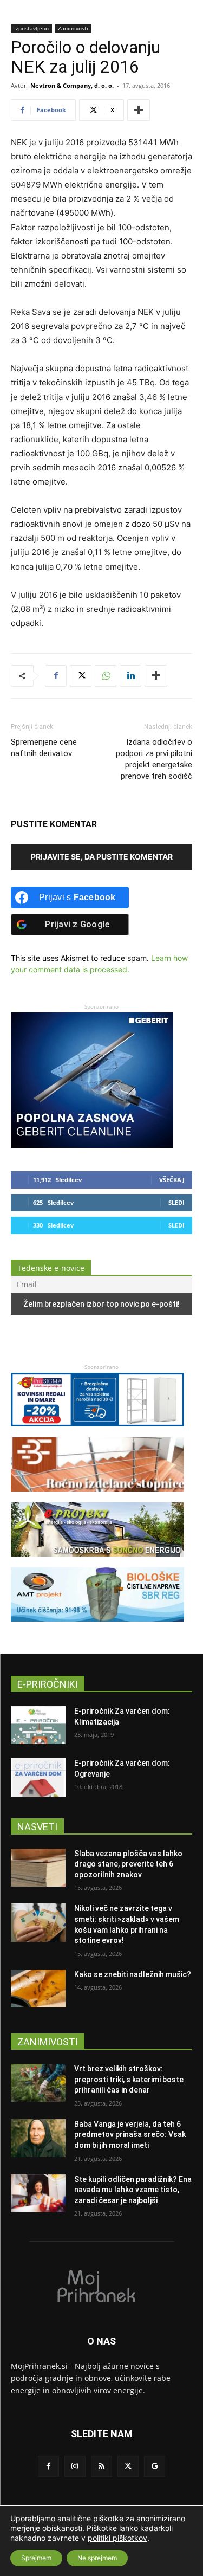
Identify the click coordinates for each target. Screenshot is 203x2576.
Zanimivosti (73, 28)
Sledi (176, 1202)
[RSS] (101, 2466)
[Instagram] (75, 2466)
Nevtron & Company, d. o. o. (72, 85)
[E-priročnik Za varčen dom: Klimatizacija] (38, 1725)
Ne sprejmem (97, 2558)
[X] (81, 676)
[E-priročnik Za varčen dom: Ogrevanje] (38, 1777)
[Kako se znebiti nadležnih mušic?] (38, 1989)
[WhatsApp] (106, 676)
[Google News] (155, 2466)
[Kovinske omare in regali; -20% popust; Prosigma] (97, 1432)
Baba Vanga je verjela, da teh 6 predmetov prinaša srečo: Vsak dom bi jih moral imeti (130, 2135)
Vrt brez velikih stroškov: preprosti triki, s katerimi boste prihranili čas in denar (129, 2079)
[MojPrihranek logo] (101, 2286)
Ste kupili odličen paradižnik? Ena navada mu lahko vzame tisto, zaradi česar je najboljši (133, 2190)
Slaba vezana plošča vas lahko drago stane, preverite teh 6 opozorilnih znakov (128, 1864)
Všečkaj (172, 1180)
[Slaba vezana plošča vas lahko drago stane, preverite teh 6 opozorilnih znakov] (38, 1868)
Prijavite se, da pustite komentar (102, 857)
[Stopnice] (97, 1497)
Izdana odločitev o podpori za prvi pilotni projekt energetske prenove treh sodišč (154, 759)
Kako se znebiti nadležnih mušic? (133, 1974)
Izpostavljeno (31, 28)
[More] (139, 110)
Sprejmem (36, 2558)
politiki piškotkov (117, 2538)
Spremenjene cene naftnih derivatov (44, 748)
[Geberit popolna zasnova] (92, 1145)
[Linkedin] (130, 676)
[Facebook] (56, 676)
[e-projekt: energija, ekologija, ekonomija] (97, 1562)
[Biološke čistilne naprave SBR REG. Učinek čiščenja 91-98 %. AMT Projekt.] (97, 1627)
